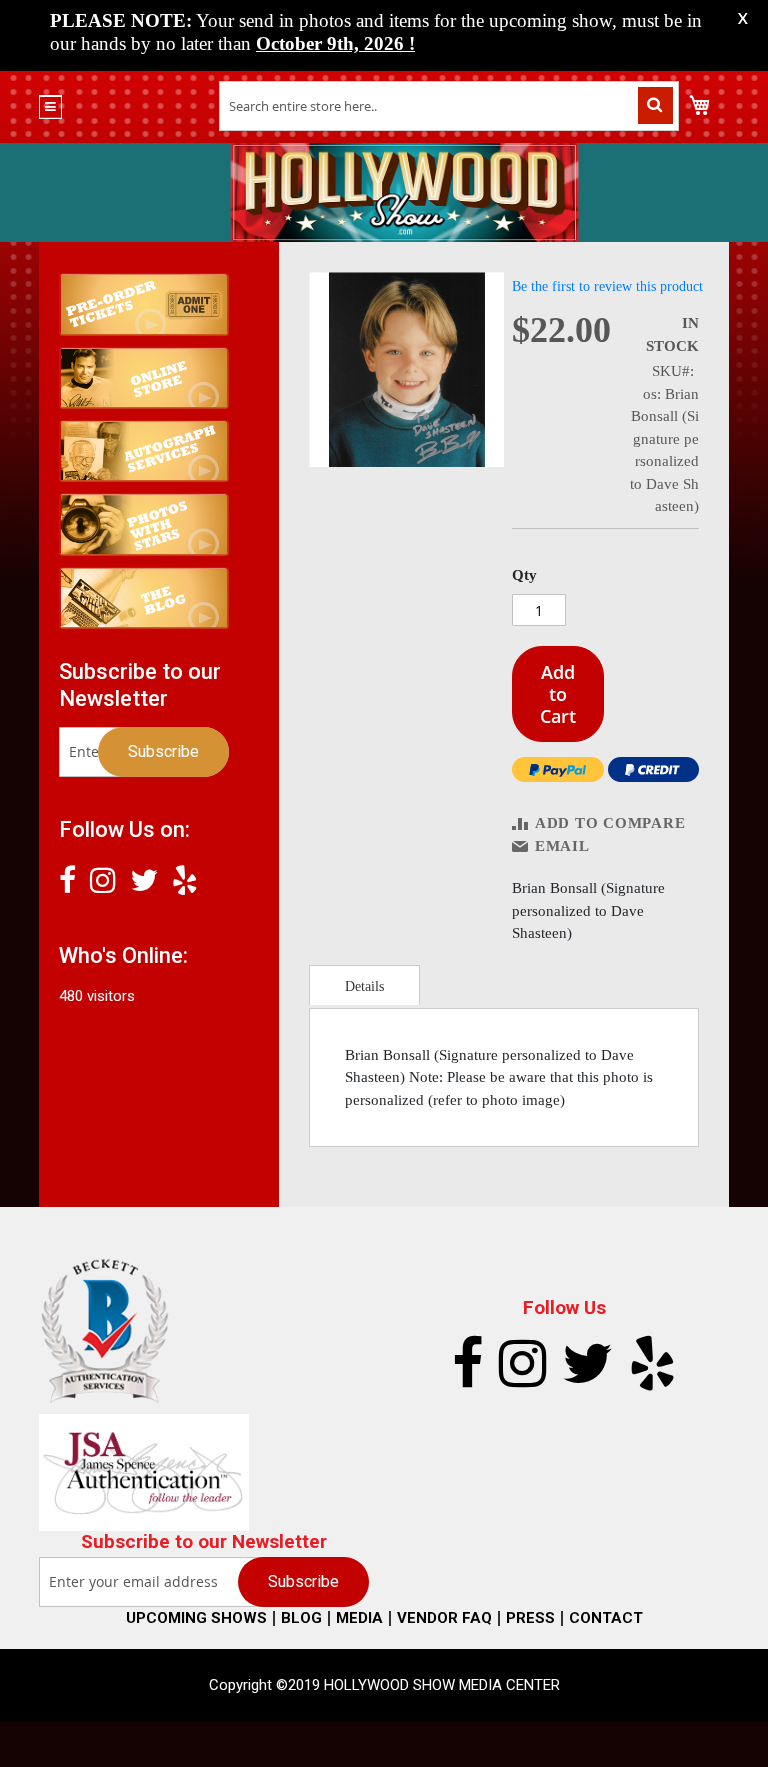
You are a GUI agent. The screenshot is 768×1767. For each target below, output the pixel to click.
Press (530, 1618)
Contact (606, 1618)
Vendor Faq (444, 1618)
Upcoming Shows (196, 1618)
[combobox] (449, 106)
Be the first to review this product (607, 286)
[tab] (364, 985)
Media (359, 1618)
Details (364, 986)
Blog (301, 1618)
